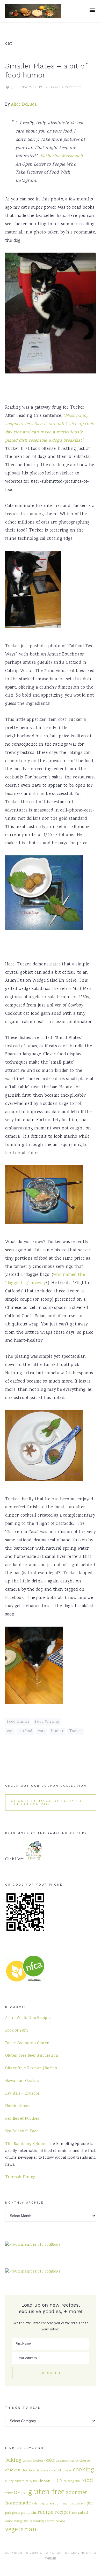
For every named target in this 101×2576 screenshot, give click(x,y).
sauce (9, 2521)
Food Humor (18, 1722)
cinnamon (42, 2471)
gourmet (76, 2493)
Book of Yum (17, 2031)
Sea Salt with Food (22, 2132)
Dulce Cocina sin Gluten (27, 2043)
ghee (24, 2493)
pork (8, 2513)
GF (17, 2493)
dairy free (32, 2481)
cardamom (63, 2461)
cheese (85, 2461)
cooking (84, 2470)
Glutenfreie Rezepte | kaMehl (32, 2068)
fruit (9, 2493)
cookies (67, 2471)
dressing (69, 2481)
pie (90, 2503)
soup (28, 2521)
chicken (13, 2470)
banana (27, 2461)
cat (10, 1731)
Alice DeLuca (24, 105)
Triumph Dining (20, 2177)
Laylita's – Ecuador (22, 2094)
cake (51, 2461)
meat (63, 2504)
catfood (25, 1731)
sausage (18, 2521)
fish (77, 2481)
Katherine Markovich (62, 156)
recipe (46, 2512)
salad (83, 2513)
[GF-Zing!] (33, 15)
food (87, 2481)
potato (16, 2513)
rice (74, 2513)
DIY (59, 2481)
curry (10, 2481)
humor (57, 1731)
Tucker (76, 1731)
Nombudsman (18, 2106)
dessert (46, 2481)
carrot (74, 2461)
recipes (63, 2513)
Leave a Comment (66, 88)
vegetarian (21, 2530)
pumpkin (29, 2513)
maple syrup (48, 2504)
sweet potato (56, 2521)
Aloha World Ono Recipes (28, 2018)
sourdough (39, 2521)
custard (20, 2481)
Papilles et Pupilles (22, 2119)
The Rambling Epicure (26, 2144)
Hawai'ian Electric (22, 2081)
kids (34, 2504)
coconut (55, 2471)
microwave (77, 2504)
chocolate (28, 2471)
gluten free (46, 2492)
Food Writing (47, 1722)
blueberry (39, 2461)
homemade (18, 2503)
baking (13, 2460)
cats (42, 1731)
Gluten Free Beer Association (32, 2056)
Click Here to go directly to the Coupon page (46, 1802)
